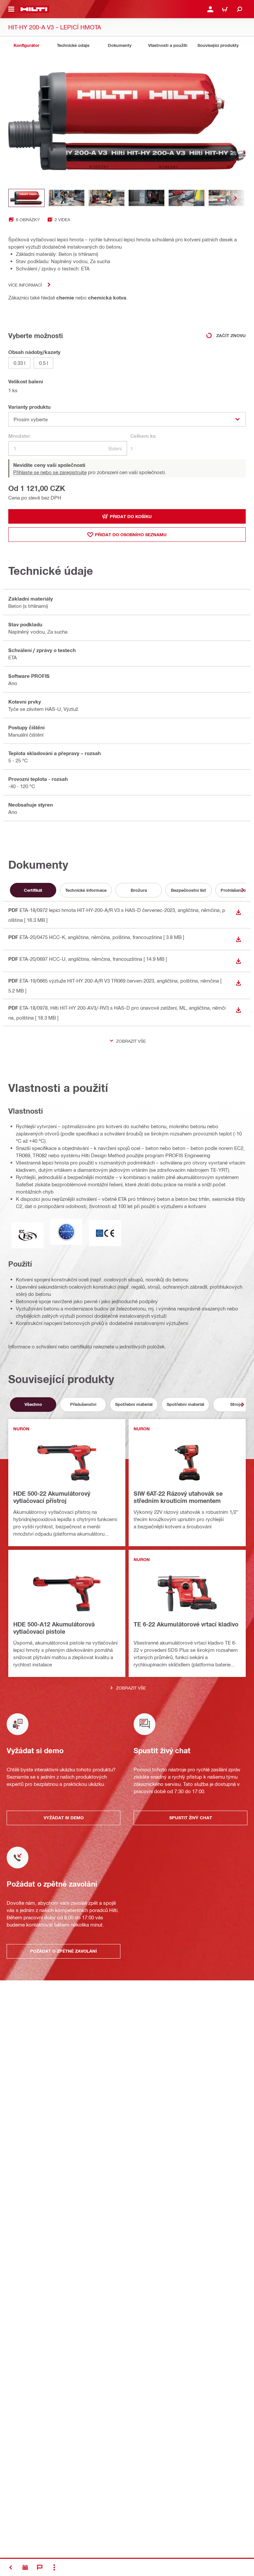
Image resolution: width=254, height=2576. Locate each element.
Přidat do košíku (131, 516)
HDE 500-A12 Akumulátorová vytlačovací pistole (54, 1628)
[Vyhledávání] (239, 9)
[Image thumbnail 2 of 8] (66, 198)
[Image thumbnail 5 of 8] (187, 198)
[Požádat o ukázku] (25, 2567)
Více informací (25, 285)
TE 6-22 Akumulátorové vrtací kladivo (186, 1624)
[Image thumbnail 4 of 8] (147, 198)
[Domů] (34, 9)
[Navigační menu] (11, 9)
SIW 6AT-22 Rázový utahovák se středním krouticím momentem (178, 1497)
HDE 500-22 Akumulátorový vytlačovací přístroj (52, 1497)
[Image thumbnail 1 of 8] (26, 198)
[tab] (26, 45)
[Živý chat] (40, 2567)
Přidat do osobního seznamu (131, 535)
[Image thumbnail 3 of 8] (106, 198)
